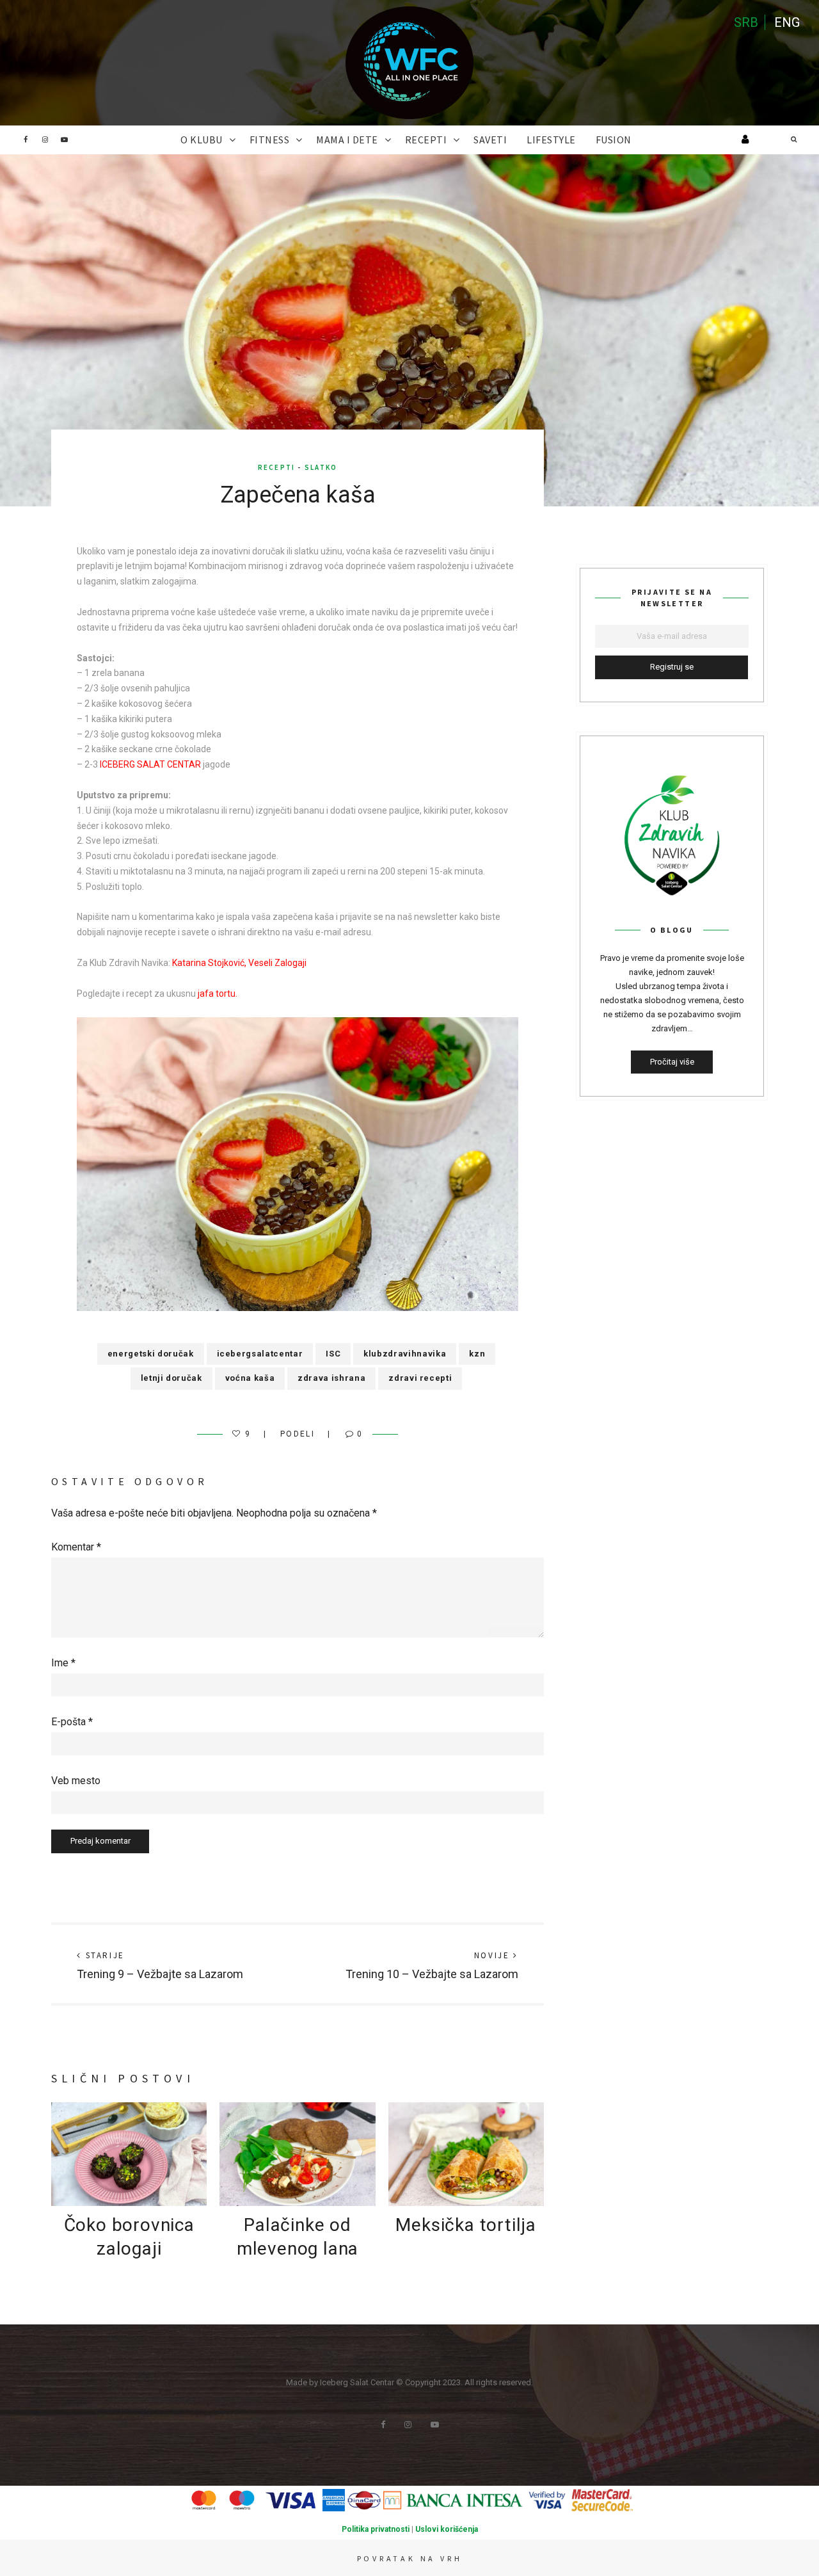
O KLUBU (202, 140)
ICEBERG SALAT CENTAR (150, 764)
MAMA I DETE (347, 140)
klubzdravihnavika (405, 1354)
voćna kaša (250, 1378)
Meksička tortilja (466, 2225)
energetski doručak (151, 1354)
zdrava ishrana (331, 1378)
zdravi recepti (420, 1378)
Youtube (64, 140)
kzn (477, 1354)
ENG (787, 22)
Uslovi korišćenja (447, 2529)
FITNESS (270, 140)
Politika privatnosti (376, 2529)
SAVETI (490, 140)
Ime (63, 1663)
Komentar (76, 1547)
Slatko (321, 467)
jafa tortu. (218, 994)
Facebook (26, 140)
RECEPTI (426, 140)
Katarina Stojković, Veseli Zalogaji (239, 963)
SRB (746, 22)
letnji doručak (171, 1378)
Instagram (45, 140)
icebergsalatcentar (260, 1354)
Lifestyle (551, 140)
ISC (333, 1354)
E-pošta (72, 1722)
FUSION (614, 140)
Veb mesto (76, 1781)
